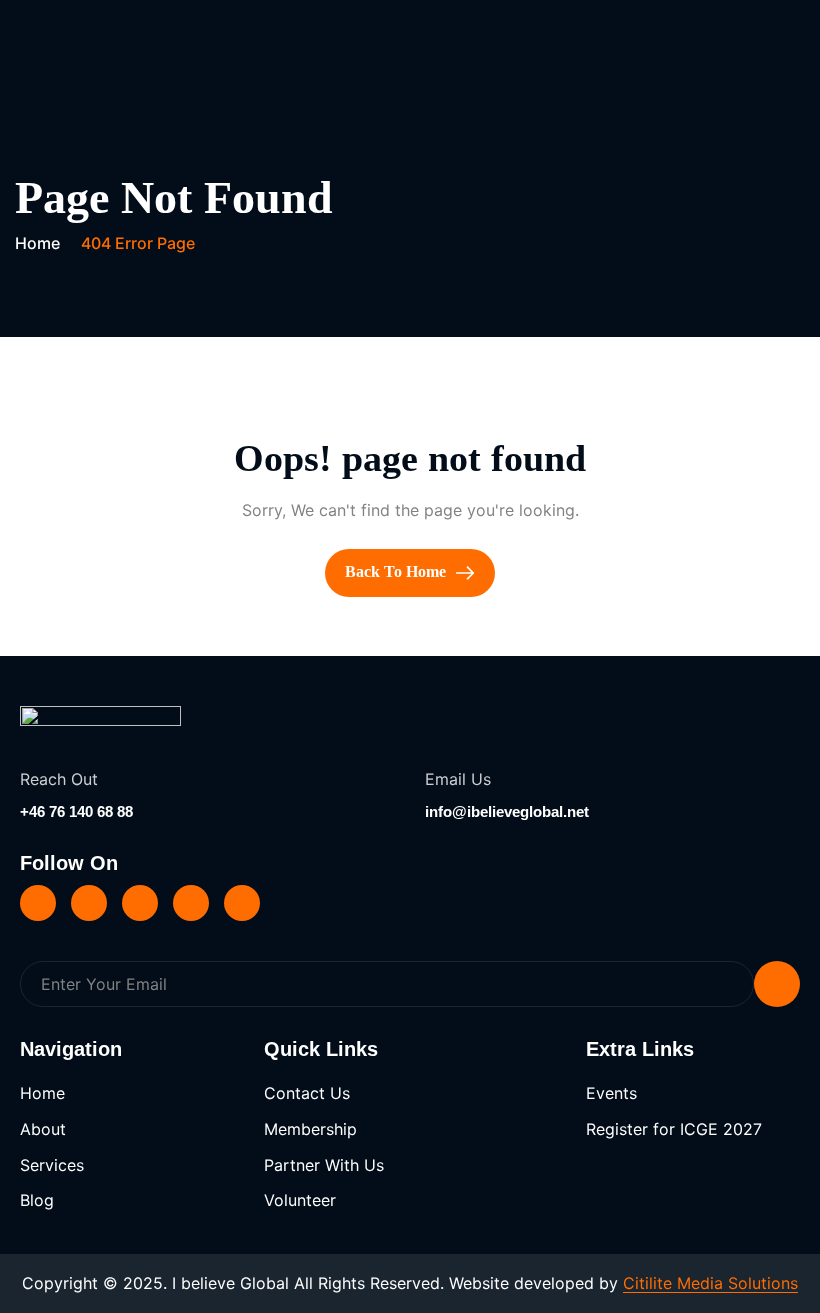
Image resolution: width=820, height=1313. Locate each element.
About (43, 1129)
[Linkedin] (38, 903)
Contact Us (307, 1093)
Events (611, 1093)
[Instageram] (191, 903)
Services (52, 1165)
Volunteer (300, 1200)
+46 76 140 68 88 (76, 811)
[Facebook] (140, 903)
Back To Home (397, 571)
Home (42, 1093)
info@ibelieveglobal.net (507, 811)
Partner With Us (324, 1165)
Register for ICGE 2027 (674, 1129)
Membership (310, 1129)
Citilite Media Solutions (710, 1283)
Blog (37, 1200)
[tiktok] (242, 903)
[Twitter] (89, 903)
